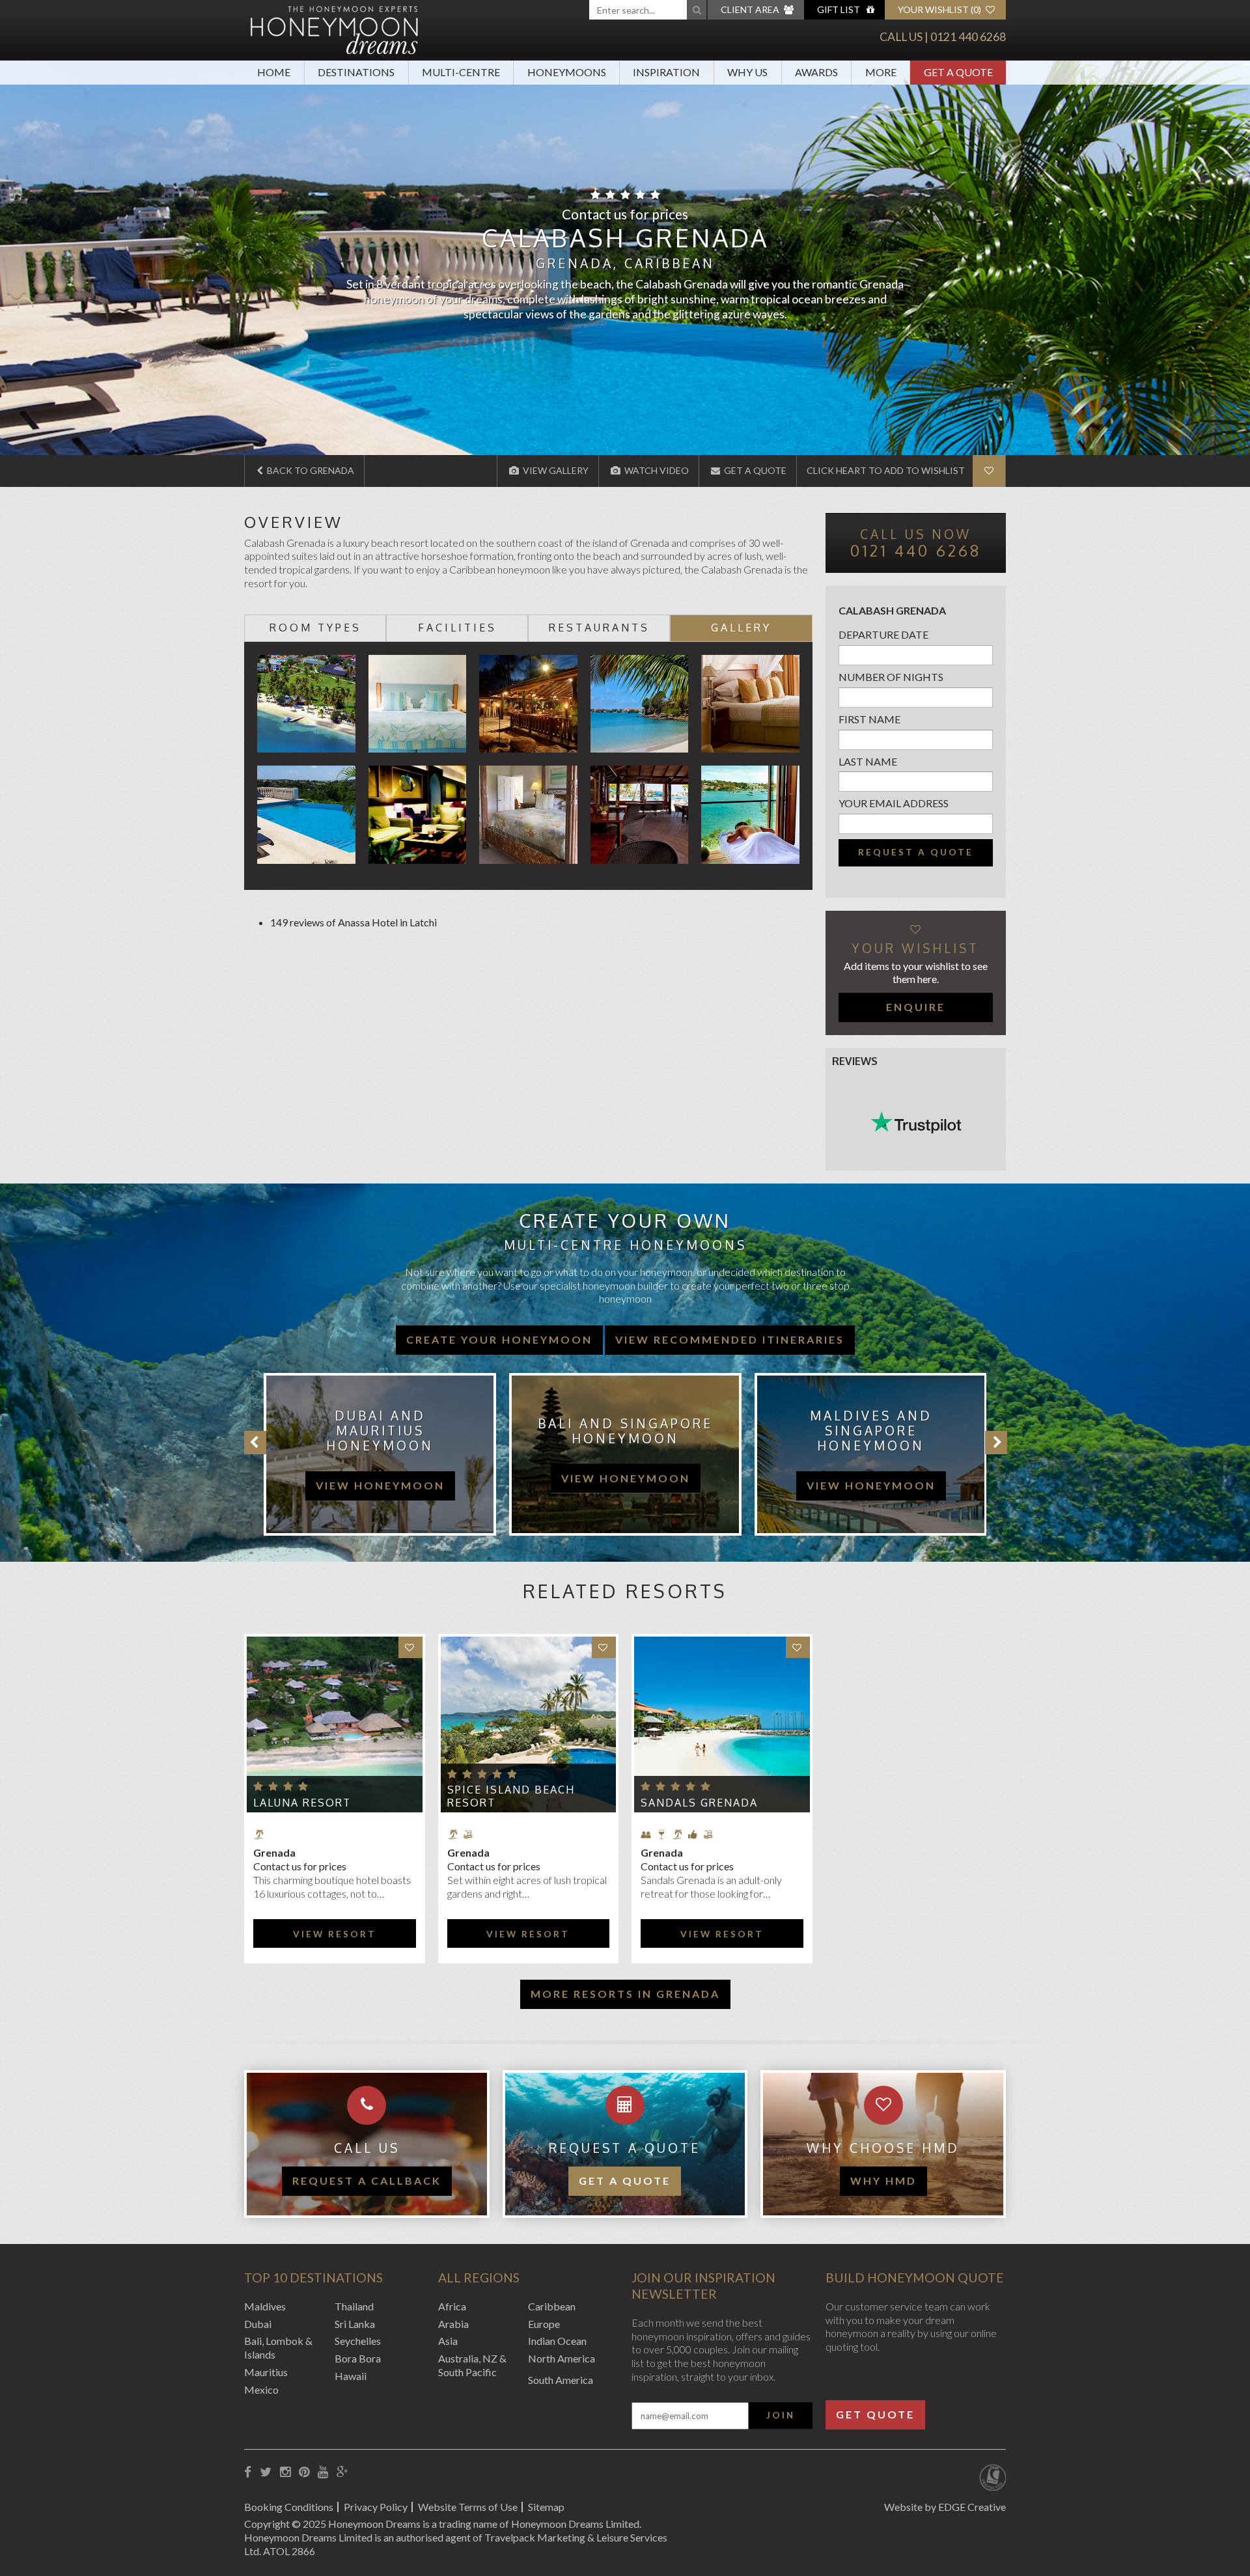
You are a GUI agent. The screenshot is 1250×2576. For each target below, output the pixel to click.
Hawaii (351, 2376)
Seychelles (358, 2341)
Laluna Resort (302, 1803)
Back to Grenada (310, 470)
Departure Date (883, 634)
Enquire (916, 1007)
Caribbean (552, 2306)
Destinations (356, 72)
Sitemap (546, 2507)
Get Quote (875, 2414)
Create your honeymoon (499, 1339)
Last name (868, 761)
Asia (448, 2341)
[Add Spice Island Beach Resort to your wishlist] (604, 1647)
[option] (373, 1454)
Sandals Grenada (699, 1803)
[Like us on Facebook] (248, 2472)
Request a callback (367, 2181)
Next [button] (996, 1443)
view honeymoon (380, 1478)
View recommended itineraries (730, 1339)
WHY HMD (883, 2181)
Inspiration (666, 72)
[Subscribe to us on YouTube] (323, 2472)
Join (781, 2415)
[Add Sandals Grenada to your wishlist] (798, 1647)
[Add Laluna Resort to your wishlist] (410, 1647)
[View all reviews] (916, 1122)
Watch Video (656, 470)
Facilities (457, 628)
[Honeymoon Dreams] (335, 29)
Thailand (354, 2306)
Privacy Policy (376, 2507)
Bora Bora (358, 2358)
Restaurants (599, 628)
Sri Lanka (355, 2324)
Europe (544, 2324)
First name (869, 719)
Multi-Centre (461, 72)
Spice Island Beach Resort (511, 1796)
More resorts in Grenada (625, 1994)
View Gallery (555, 470)
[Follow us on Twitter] (266, 2472)
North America (562, 2358)
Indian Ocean (557, 2341)
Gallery (741, 628)
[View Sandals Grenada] (722, 1724)
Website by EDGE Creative (945, 2507)
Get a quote (625, 2181)
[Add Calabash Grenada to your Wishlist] (989, 471)
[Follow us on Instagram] (285, 2472)
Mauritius (266, 2372)
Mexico (261, 2389)
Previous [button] (255, 1443)
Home (274, 72)
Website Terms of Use (468, 2507)
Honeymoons (567, 72)
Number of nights (891, 677)
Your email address (894, 803)
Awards (816, 72)
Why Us (747, 72)
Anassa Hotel (368, 922)
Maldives (265, 2306)
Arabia (453, 2324)
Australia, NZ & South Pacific (472, 2365)
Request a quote (916, 852)
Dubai (258, 2324)
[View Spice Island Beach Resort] (529, 1724)
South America (561, 2380)
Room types (315, 628)
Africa (452, 2306)
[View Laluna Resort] (335, 1724)
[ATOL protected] (993, 2479)
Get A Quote (958, 72)
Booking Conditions (289, 2507)
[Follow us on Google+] (342, 2472)
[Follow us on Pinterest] (304, 2472)
